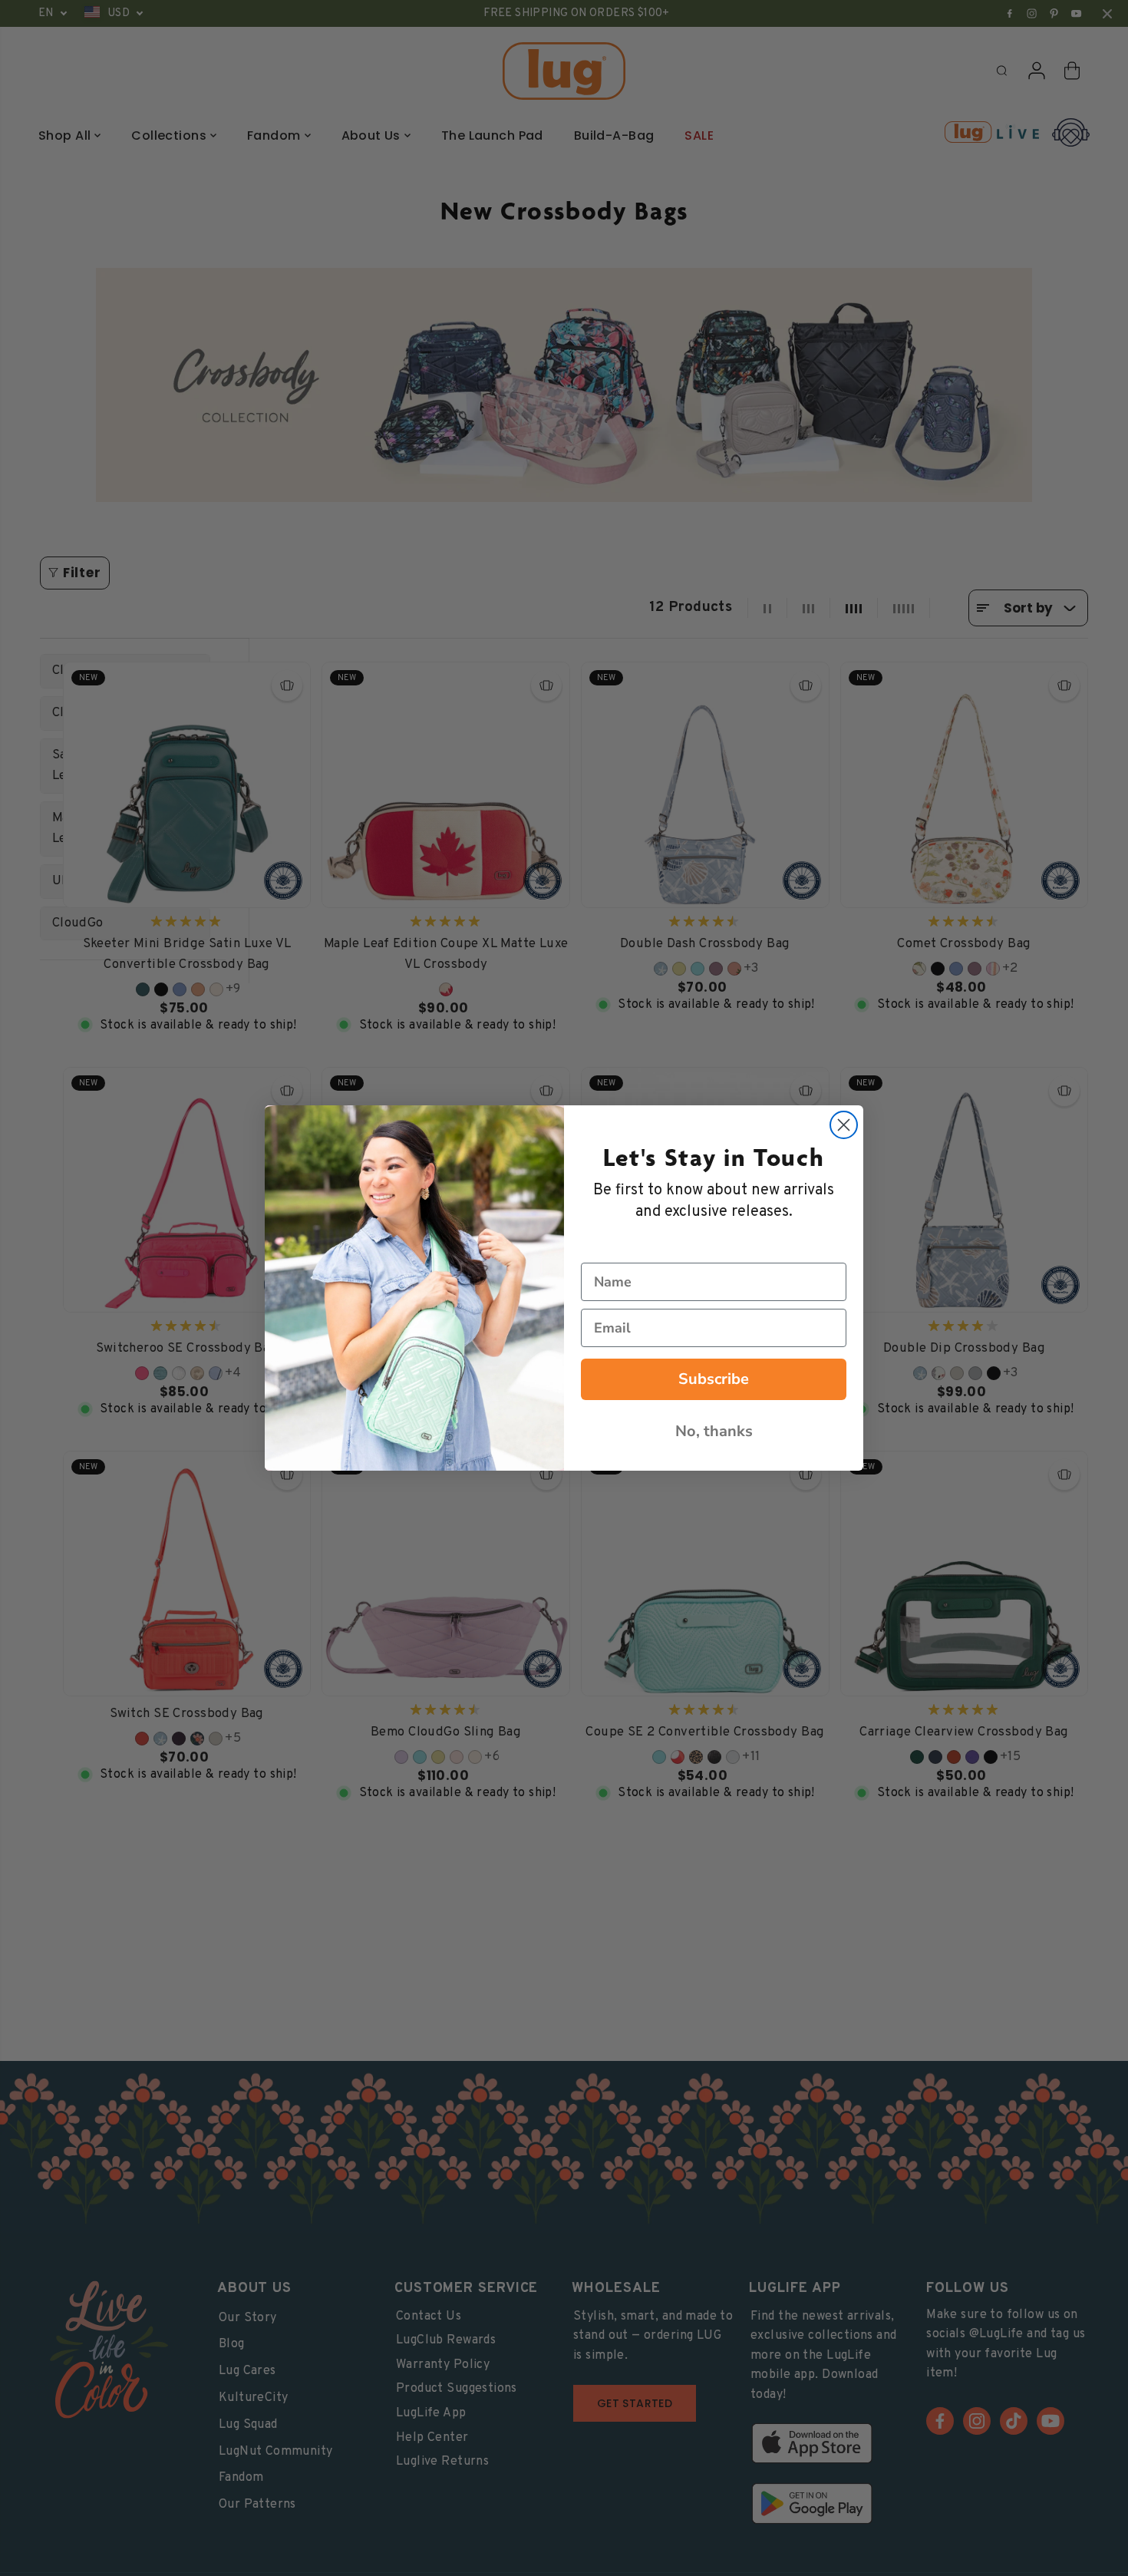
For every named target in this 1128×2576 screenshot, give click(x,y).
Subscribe (714, 1379)
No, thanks (714, 1431)
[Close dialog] (844, 1125)
